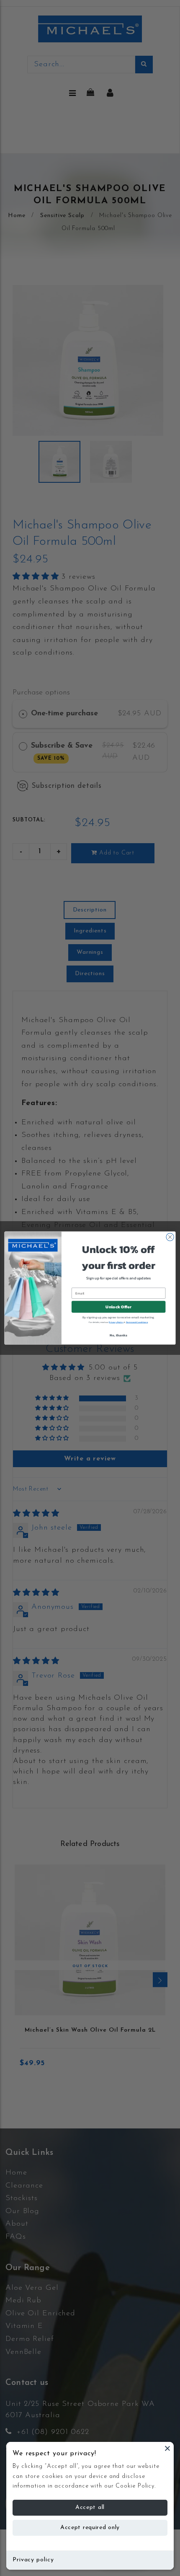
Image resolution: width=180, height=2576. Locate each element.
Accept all (90, 2507)
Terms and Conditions (137, 1322)
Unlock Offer (118, 1307)
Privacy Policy (116, 1322)
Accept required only (90, 2528)
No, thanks (118, 1335)
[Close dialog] (170, 1237)
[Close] (167, 2448)
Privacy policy (33, 2560)
